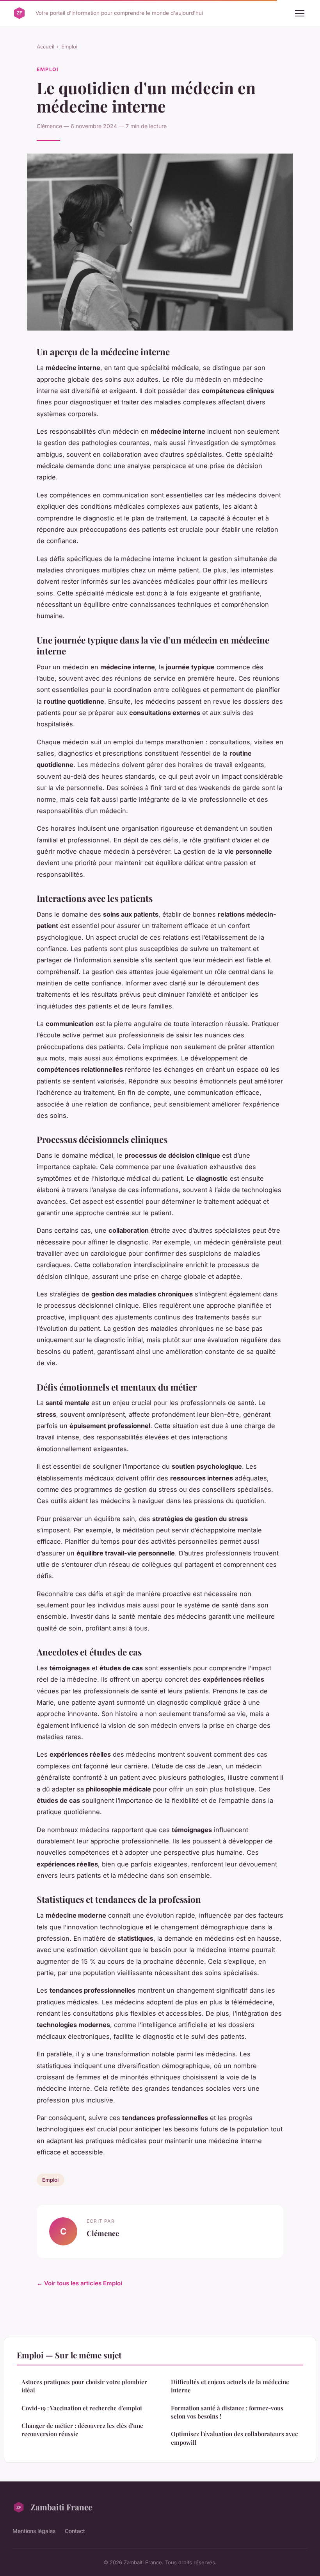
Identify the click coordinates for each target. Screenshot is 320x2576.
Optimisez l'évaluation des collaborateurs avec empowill (234, 2438)
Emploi (69, 46)
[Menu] (300, 13)
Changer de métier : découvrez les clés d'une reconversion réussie (82, 2430)
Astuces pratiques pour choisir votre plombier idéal (84, 2386)
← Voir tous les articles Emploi (79, 2283)
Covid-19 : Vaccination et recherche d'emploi (82, 2408)
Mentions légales (34, 2531)
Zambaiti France (61, 2507)
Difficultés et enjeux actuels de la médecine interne (230, 2386)
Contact (75, 2531)
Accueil (45, 46)
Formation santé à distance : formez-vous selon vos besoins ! (227, 2412)
